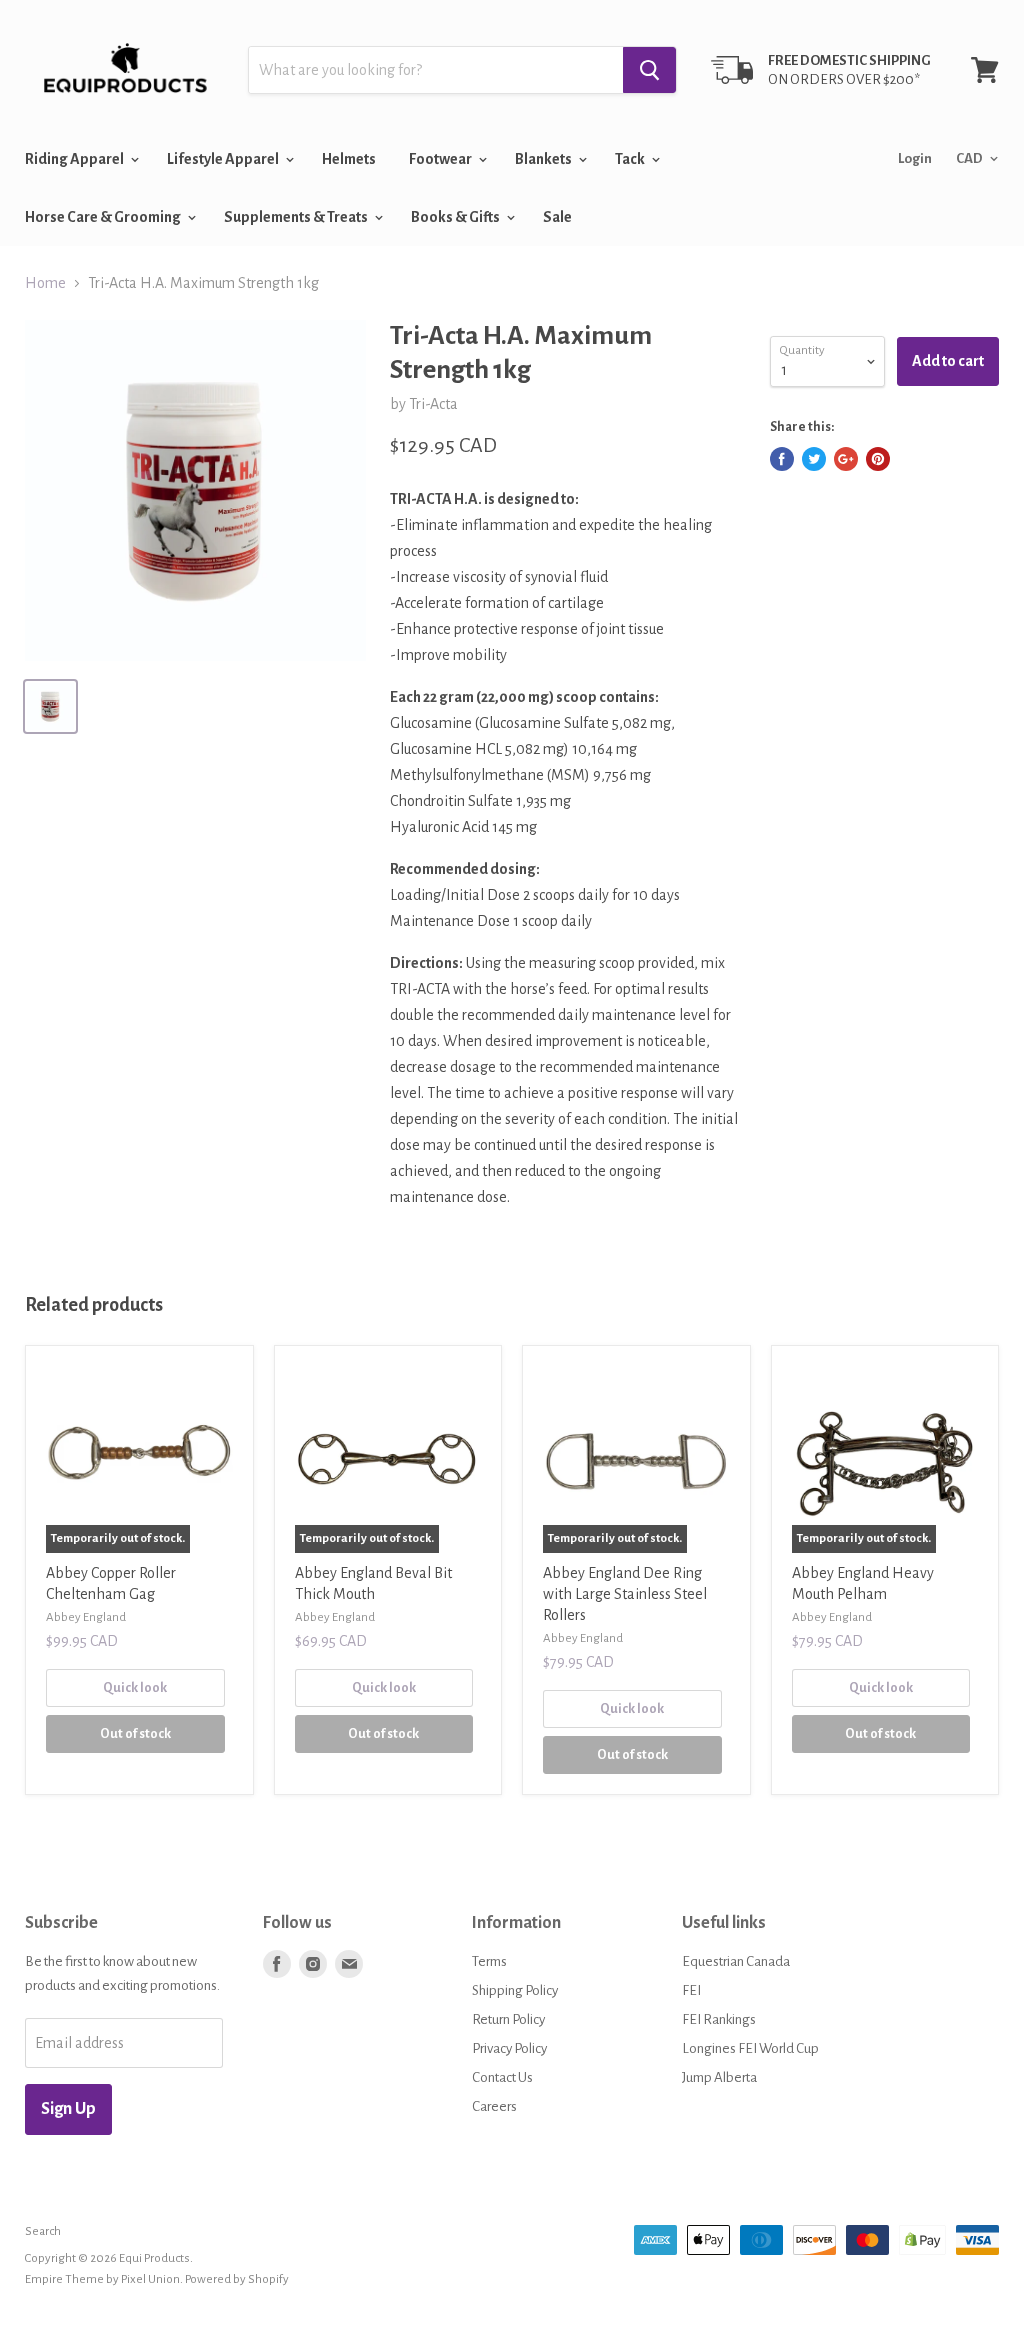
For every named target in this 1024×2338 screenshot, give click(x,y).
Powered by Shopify (237, 2279)
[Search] (649, 70)
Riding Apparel (75, 159)
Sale (557, 217)
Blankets (544, 159)
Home (45, 283)
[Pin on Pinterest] (878, 459)
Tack (631, 159)
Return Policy (508, 2019)
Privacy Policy (509, 2048)
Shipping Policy (515, 1990)
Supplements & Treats (297, 217)
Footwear (441, 159)
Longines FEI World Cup (750, 2048)
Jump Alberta (719, 2077)
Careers (494, 2106)
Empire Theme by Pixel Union (102, 2279)
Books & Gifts (456, 217)
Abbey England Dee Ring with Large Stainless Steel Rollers (625, 1594)
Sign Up (68, 2109)
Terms (489, 1961)
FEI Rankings (719, 2019)
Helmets (349, 159)
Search (43, 2231)
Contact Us (502, 2077)
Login (915, 158)
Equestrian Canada (736, 1961)
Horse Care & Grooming (104, 217)
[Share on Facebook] (782, 459)
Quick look (135, 1688)
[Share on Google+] (846, 459)
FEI (691, 1990)
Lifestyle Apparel (224, 159)
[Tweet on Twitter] (814, 459)
